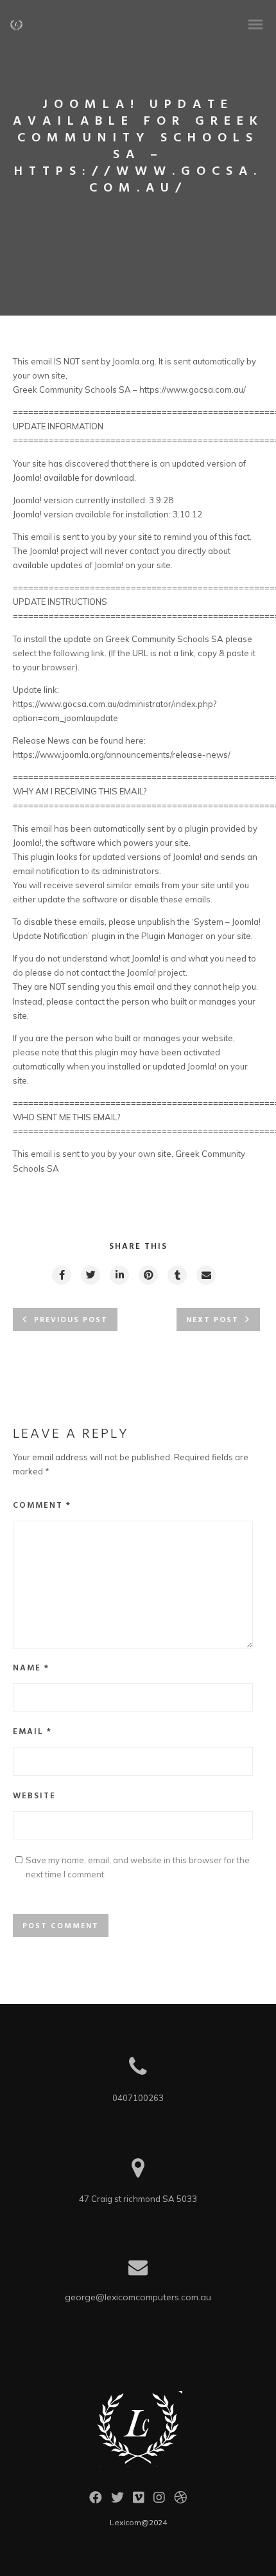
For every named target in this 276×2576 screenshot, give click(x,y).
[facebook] (61, 1275)
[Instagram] (159, 2501)
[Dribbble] (180, 2501)
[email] (205, 1275)
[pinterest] (148, 1275)
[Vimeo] (139, 2501)
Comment (42, 1506)
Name (31, 1668)
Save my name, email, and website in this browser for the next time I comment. (138, 1867)
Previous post (71, 1320)
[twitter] (90, 1275)
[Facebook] (96, 2501)
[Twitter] (117, 2501)
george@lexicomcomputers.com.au (138, 2297)
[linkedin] (119, 1275)
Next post (212, 1320)
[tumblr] (177, 1275)
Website (34, 1796)
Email (32, 1732)
